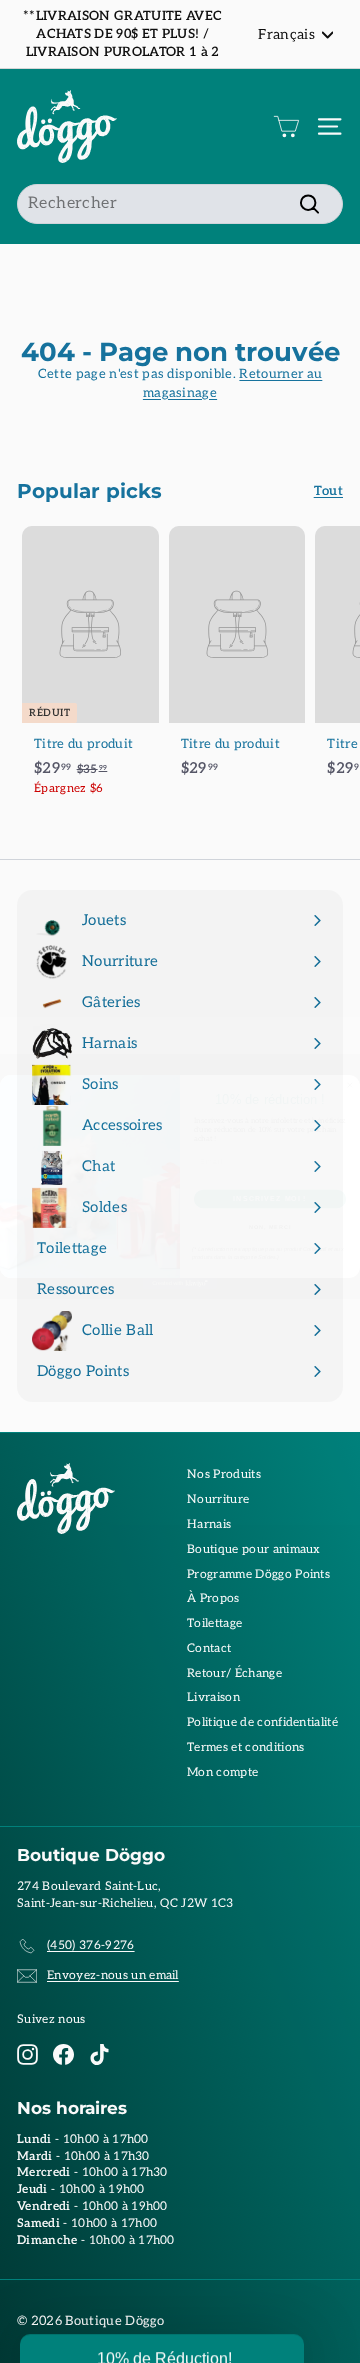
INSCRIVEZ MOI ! (269, 1198)
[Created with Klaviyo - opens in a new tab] (180, 1283)
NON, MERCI (270, 1226)
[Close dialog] (349, 1084)
